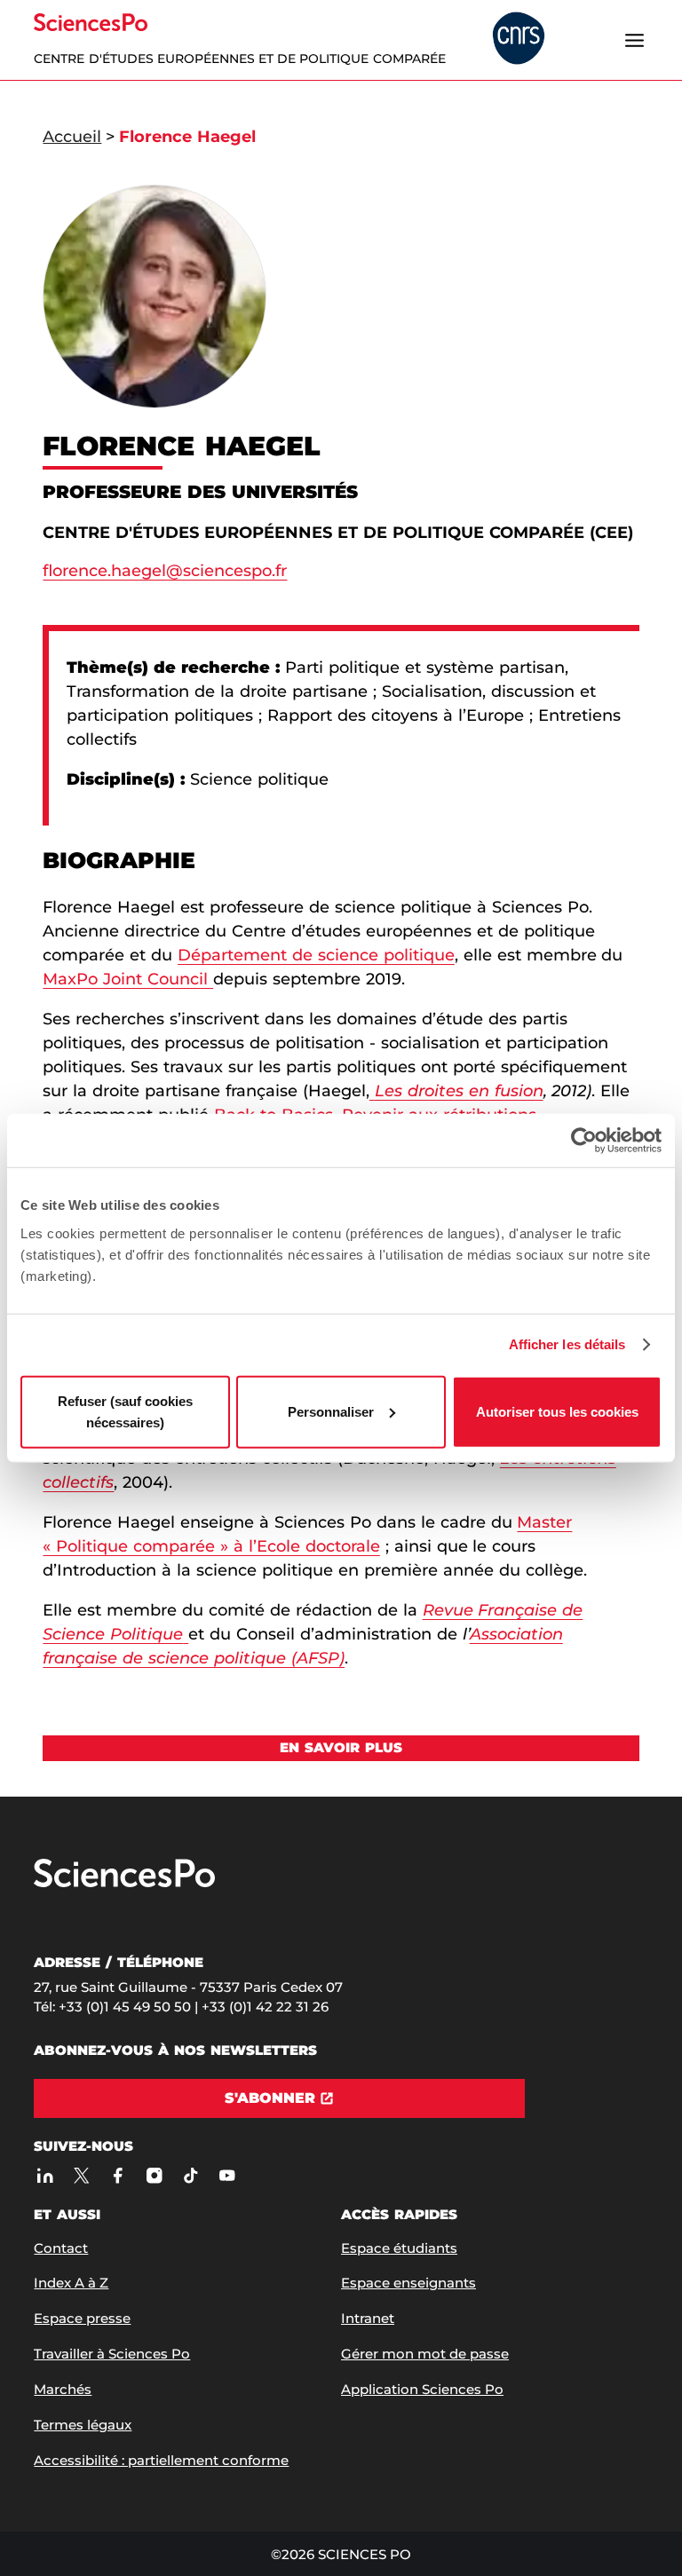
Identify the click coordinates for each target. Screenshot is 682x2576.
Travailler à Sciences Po (112, 2354)
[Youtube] (227, 2175)
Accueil (72, 137)
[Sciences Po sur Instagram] (154, 2175)
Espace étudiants (399, 2248)
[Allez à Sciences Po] (124, 1883)
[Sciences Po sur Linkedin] (45, 2175)
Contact (61, 2248)
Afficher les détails (567, 1344)
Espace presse (82, 2318)
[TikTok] (190, 2175)
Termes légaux (83, 2425)
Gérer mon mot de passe (425, 2354)
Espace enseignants (408, 2283)
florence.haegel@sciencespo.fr (165, 571)
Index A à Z (71, 2283)
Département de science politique (316, 955)
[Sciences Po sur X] (81, 2175)
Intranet (368, 2318)
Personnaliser (331, 1411)
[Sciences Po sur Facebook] (118, 2175)
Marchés (63, 2389)
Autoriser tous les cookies (557, 1411)
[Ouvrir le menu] (635, 40)
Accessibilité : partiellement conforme (161, 2460)
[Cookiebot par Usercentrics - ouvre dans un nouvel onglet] (584, 1141)
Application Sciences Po (422, 2389)
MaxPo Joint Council (128, 979)
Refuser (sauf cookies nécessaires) (125, 1411)
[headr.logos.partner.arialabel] (519, 40)
